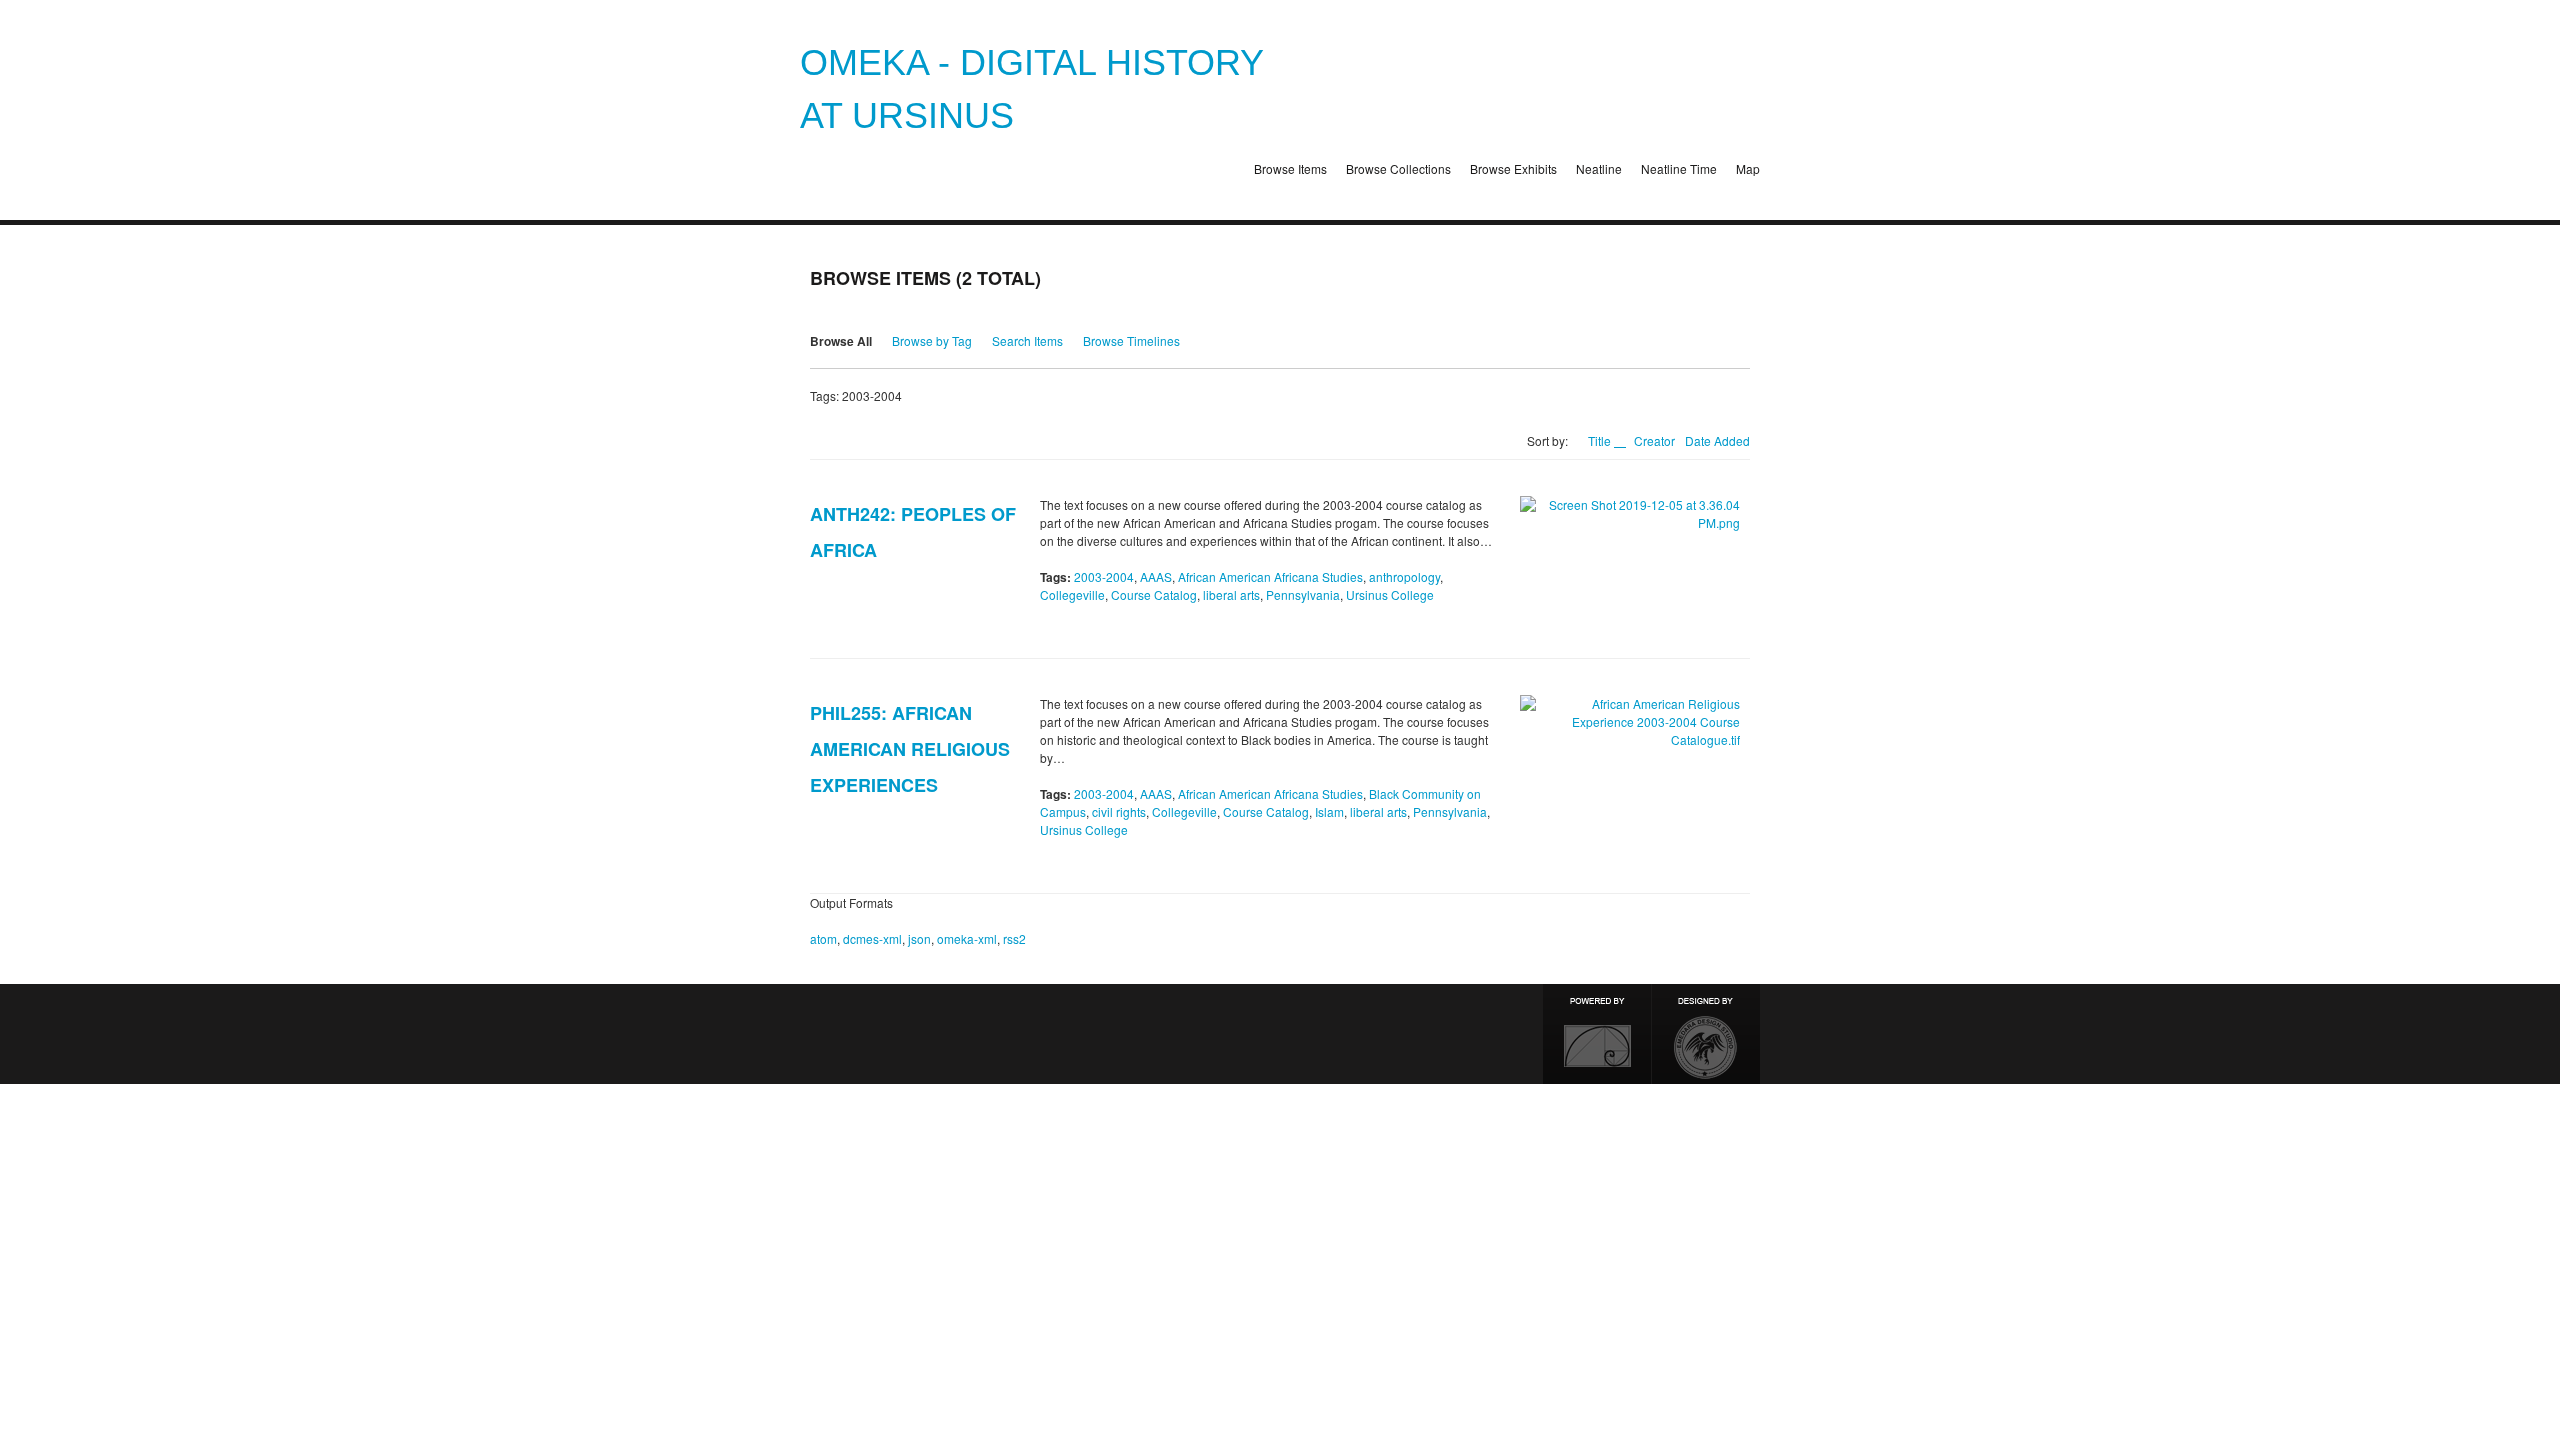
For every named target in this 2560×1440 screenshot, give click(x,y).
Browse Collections (1398, 168)
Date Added (1717, 440)
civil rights (1119, 811)
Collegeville (1072, 594)
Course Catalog (1154, 594)
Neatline (1599, 168)
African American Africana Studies (1270, 576)
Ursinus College (1390, 594)
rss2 (1014, 938)
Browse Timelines (1131, 340)
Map (1748, 168)
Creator (1654, 440)
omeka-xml (967, 938)
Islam (1329, 811)
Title (1601, 440)
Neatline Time (1679, 168)
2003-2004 (1104, 576)
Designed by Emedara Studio (1706, 1034)
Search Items (1027, 340)
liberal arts (1231, 594)
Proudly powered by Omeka (1597, 1034)
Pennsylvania (1303, 594)
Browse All (841, 341)
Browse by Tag (932, 340)
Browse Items (1290, 168)
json (919, 938)
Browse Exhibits (1513, 168)
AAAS (1156, 576)
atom (823, 938)
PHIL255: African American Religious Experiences (910, 749)
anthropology (1404, 576)
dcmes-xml (872, 938)
